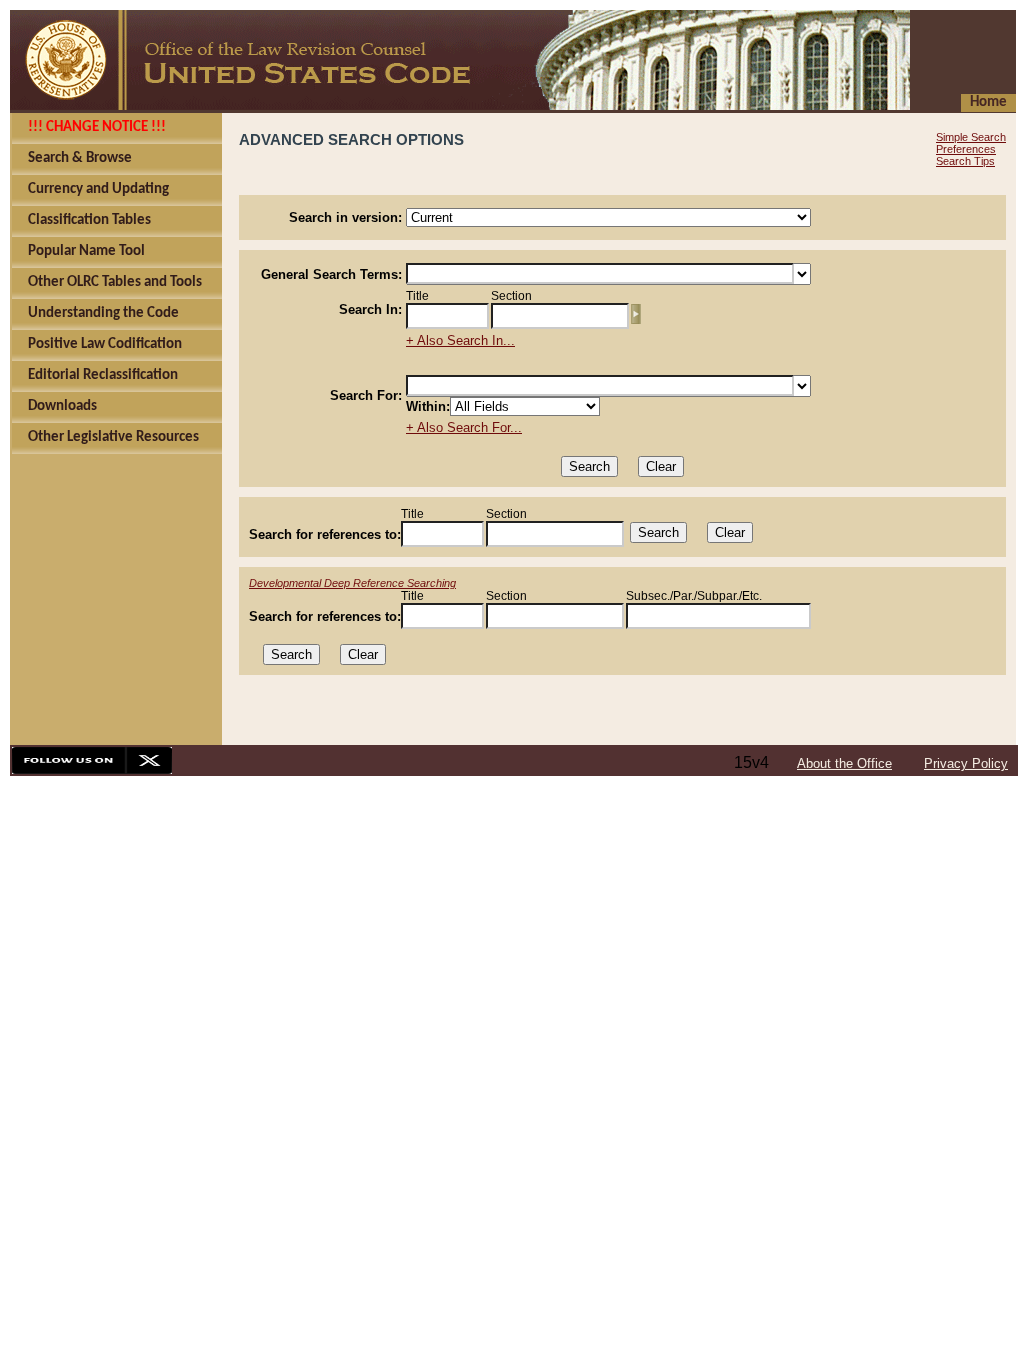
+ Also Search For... (464, 427)
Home (988, 102)
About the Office (844, 763)
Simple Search (971, 137)
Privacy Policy (966, 763)
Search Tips (965, 161)
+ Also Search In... (460, 340)
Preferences (966, 149)
